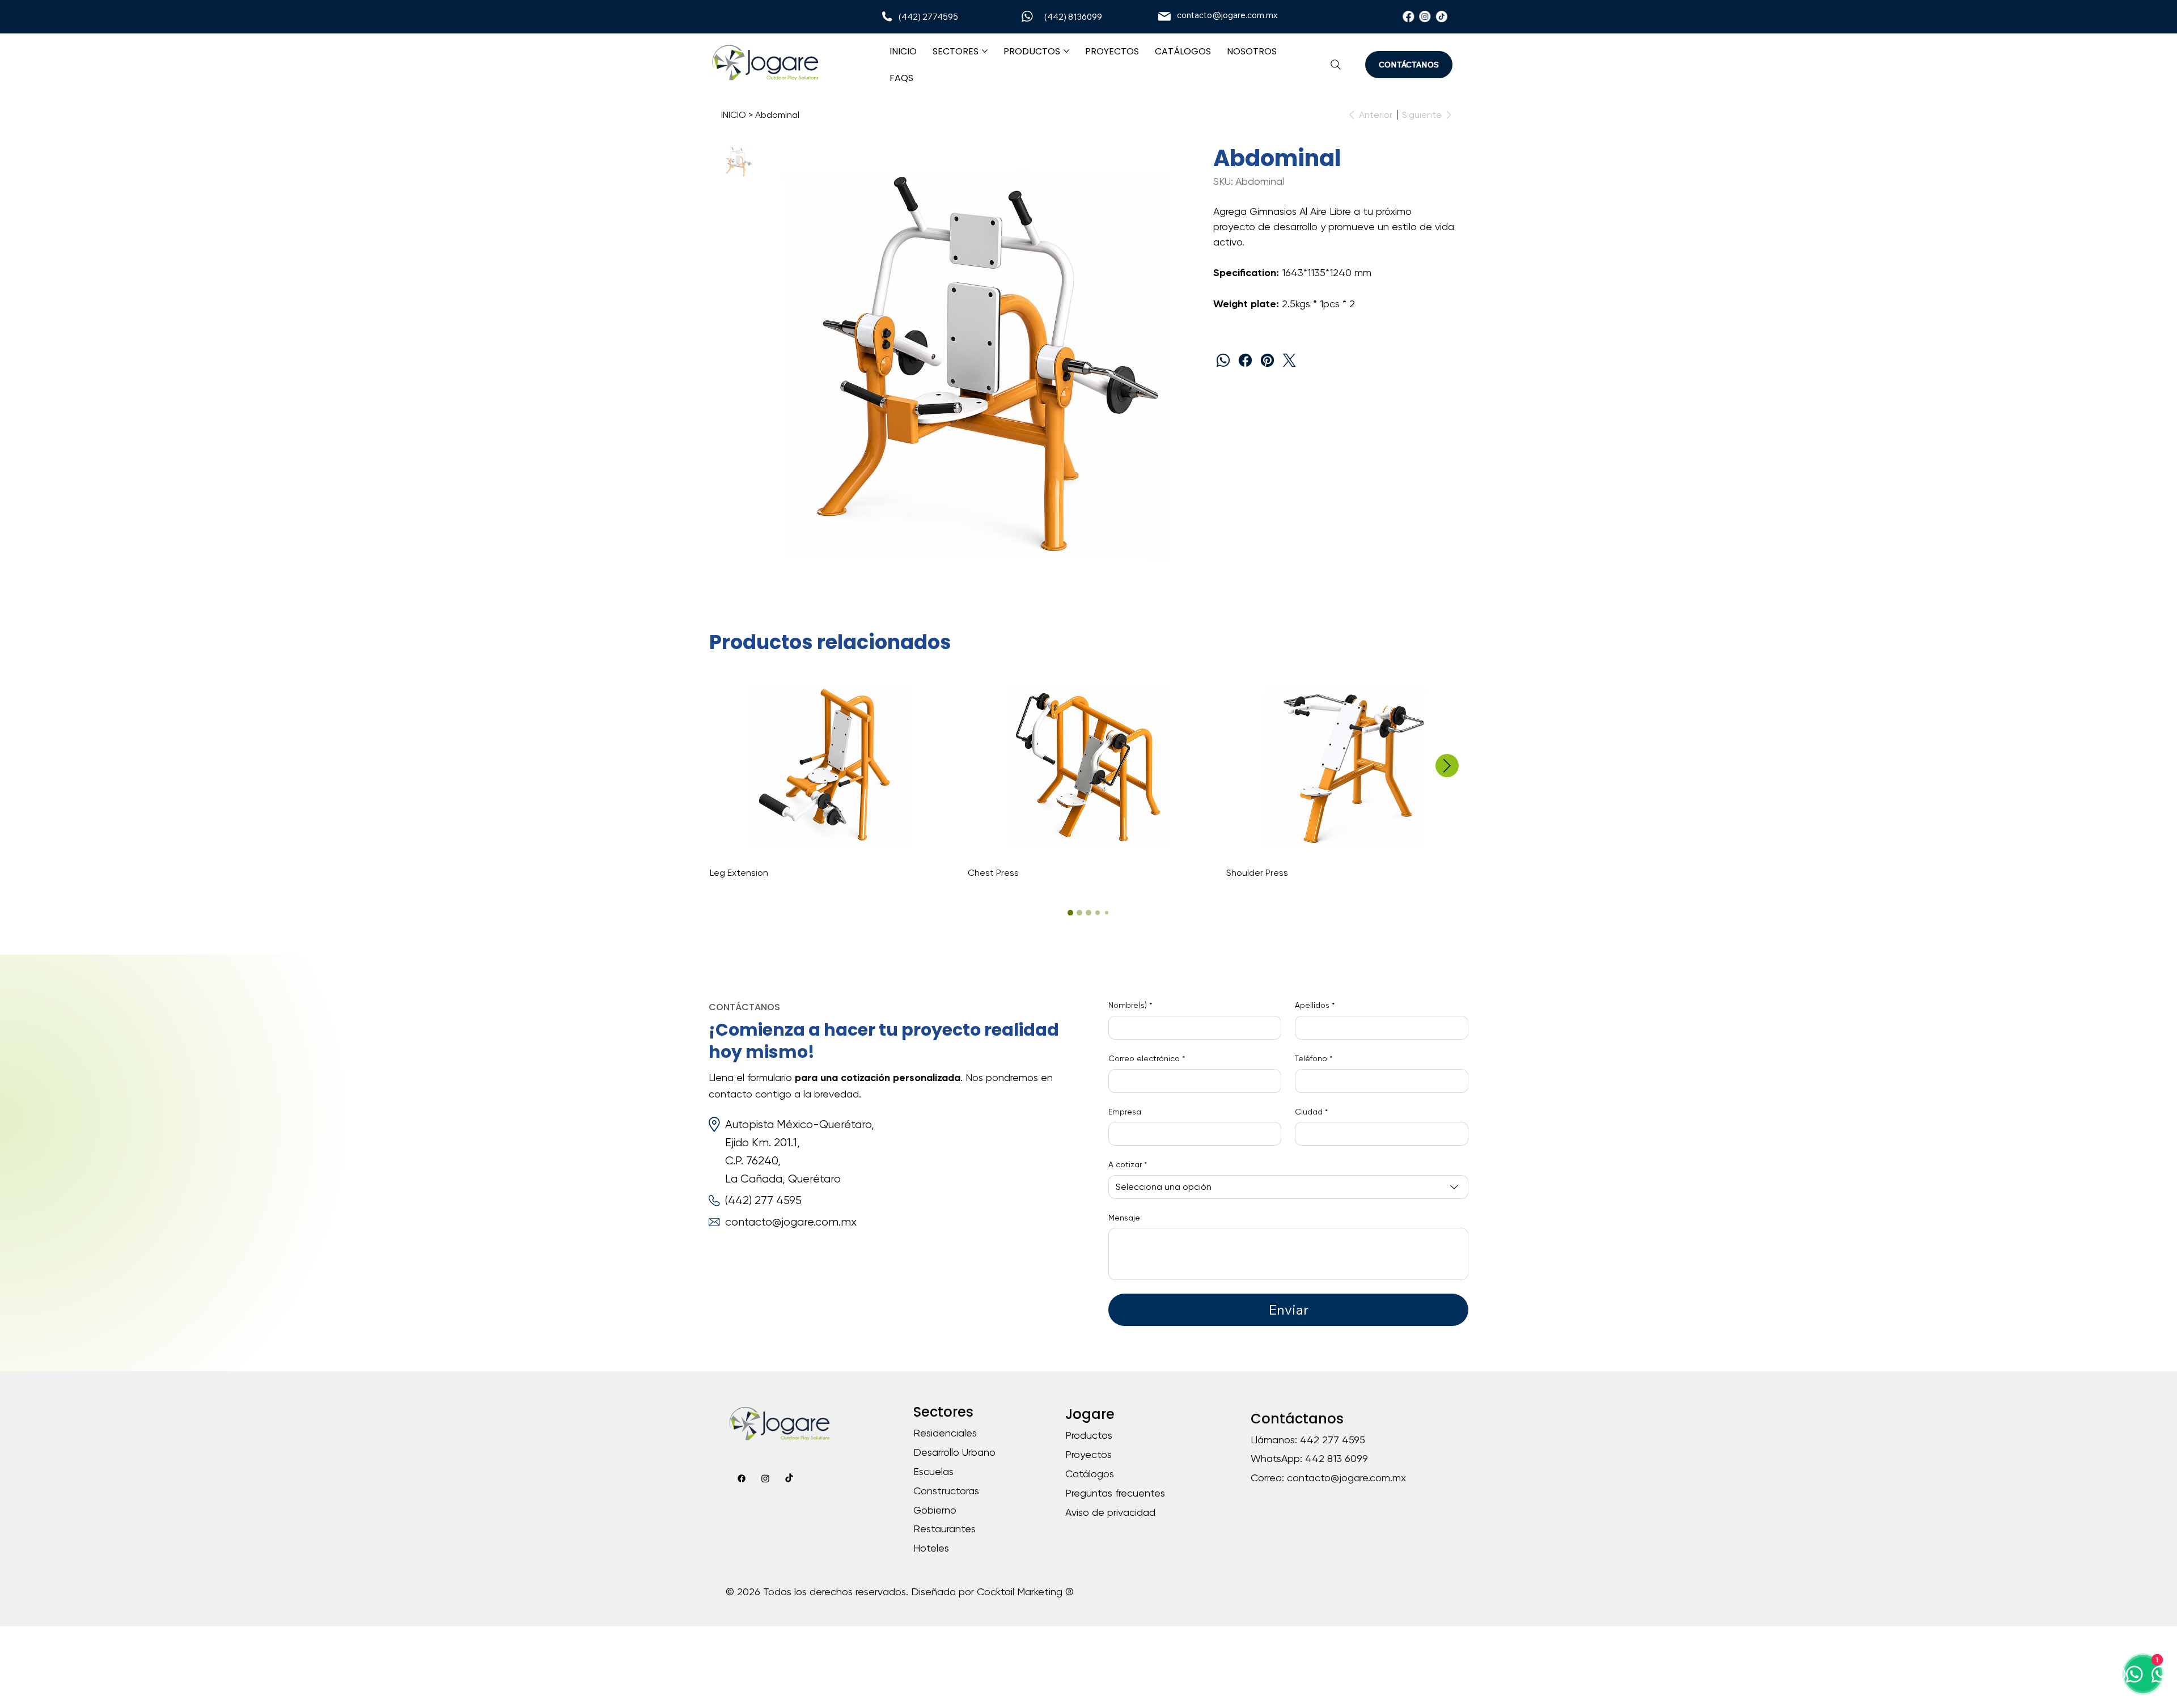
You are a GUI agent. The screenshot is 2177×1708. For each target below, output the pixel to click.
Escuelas (933, 1471)
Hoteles (931, 1548)
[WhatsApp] (1223, 360)
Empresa (1125, 1112)
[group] (1089, 778)
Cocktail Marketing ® (1025, 1592)
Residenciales (945, 1433)
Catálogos (1090, 1474)
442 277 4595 (1333, 1440)
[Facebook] (1408, 16)
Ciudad (1311, 1112)
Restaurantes (945, 1529)
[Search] (1336, 65)
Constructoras (946, 1491)
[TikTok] (1442, 16)
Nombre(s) (1130, 1005)
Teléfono (1314, 1058)
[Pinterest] (1267, 360)
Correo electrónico (1147, 1058)
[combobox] (1288, 1187)
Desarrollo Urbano (954, 1452)
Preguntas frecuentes (1115, 1493)
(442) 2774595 (928, 17)
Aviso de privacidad (1110, 1512)
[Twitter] (1289, 360)
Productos (1089, 1435)
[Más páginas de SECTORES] (985, 51)
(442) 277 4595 (763, 1200)
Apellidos (1315, 1005)
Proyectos (1088, 1454)
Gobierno (935, 1510)
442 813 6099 (1337, 1458)
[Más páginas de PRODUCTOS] (1066, 51)
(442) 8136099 (1073, 17)
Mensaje (1124, 1218)
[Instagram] (1425, 16)
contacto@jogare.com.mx (1227, 15)
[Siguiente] (1447, 766)
